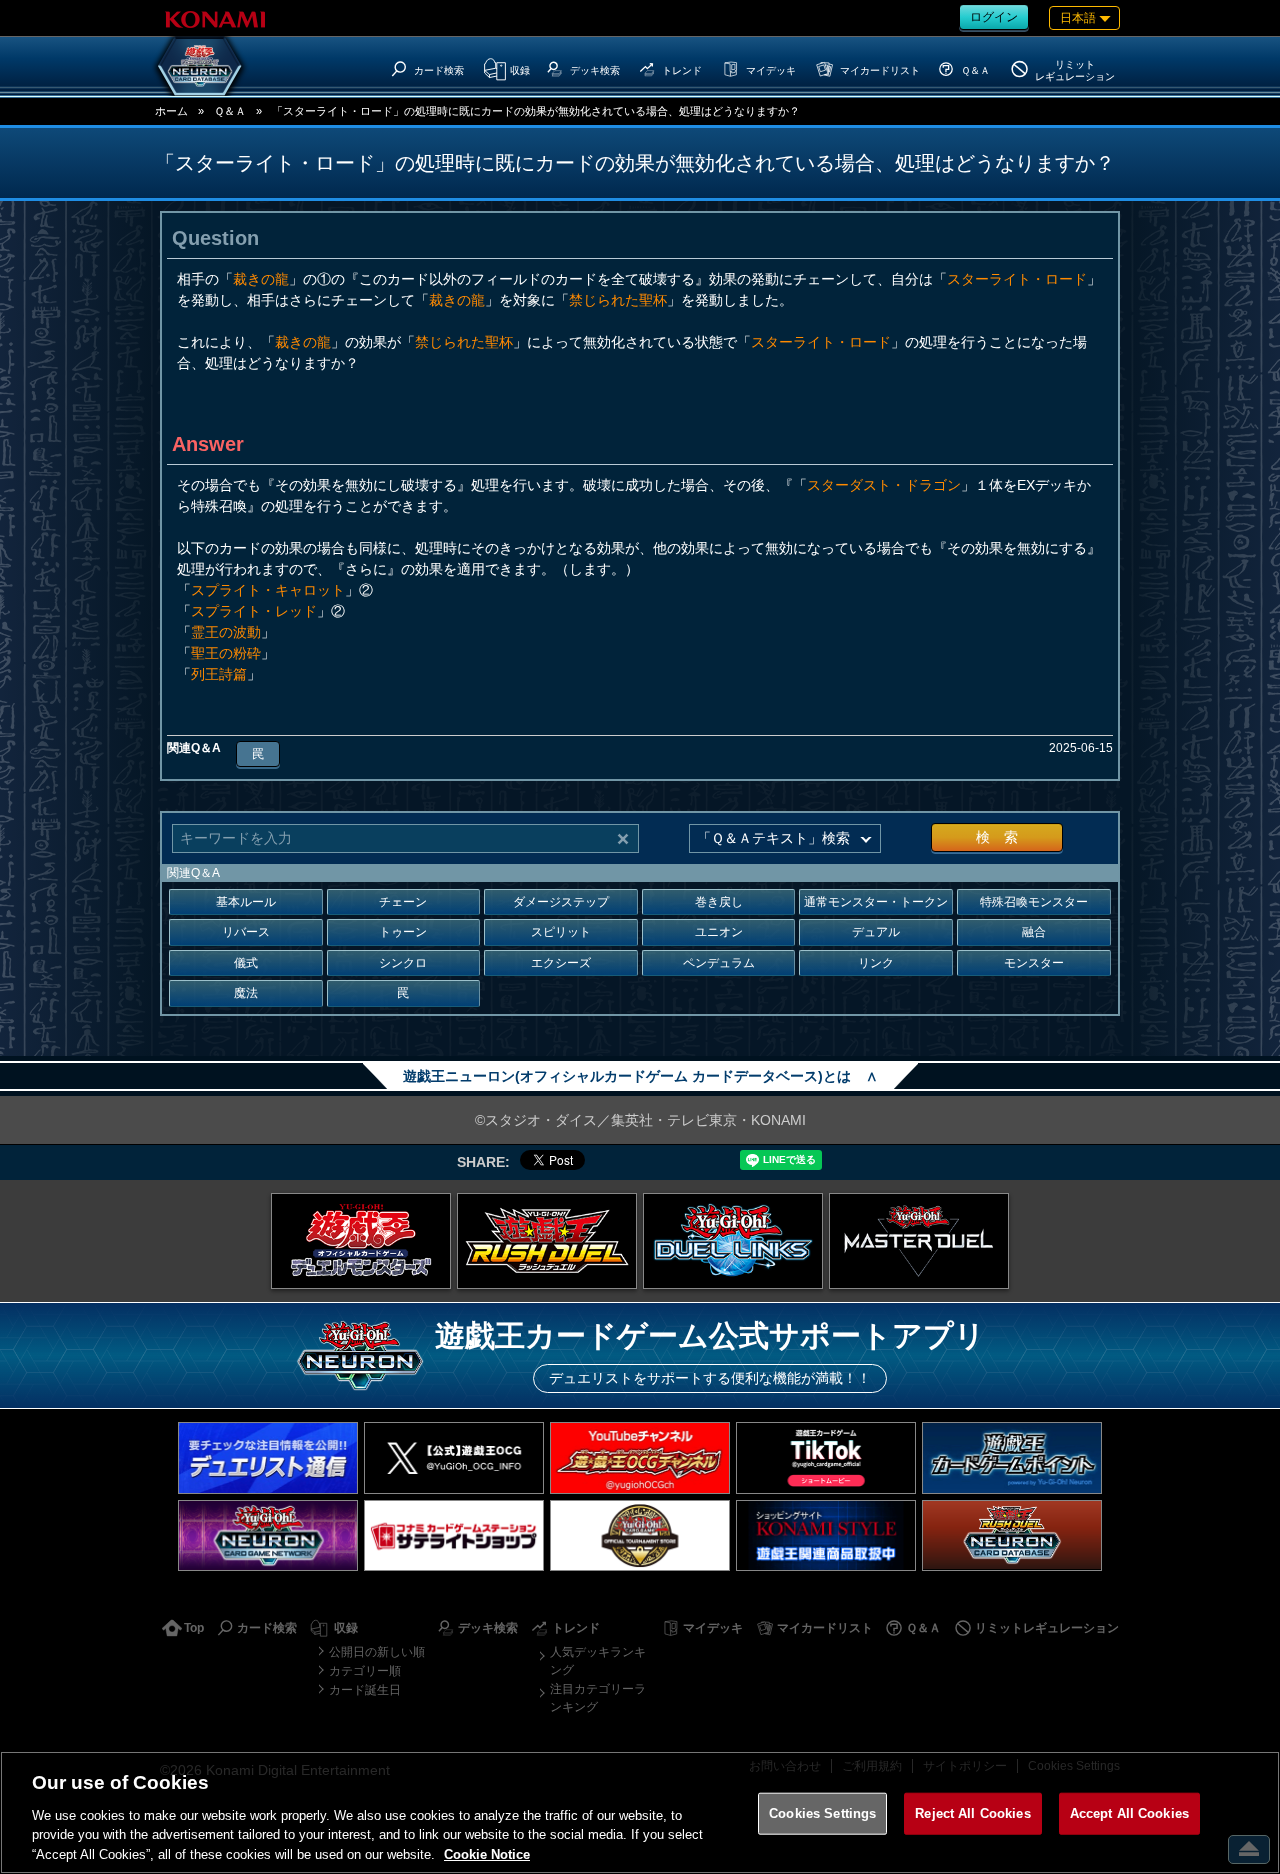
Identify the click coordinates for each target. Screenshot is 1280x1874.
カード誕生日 (365, 1690)
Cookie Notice (487, 1853)
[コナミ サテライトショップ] (454, 1535)
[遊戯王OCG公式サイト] (361, 1241)
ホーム (171, 111)
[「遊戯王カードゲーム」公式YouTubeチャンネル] (640, 1457)
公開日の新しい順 (377, 1652)
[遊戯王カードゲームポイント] (1012, 1457)
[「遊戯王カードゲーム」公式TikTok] (826, 1457)
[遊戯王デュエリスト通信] (268, 1457)
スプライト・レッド (254, 611)
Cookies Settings (822, 1813)
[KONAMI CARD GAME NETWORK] (268, 1535)
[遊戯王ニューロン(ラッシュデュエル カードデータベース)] (1012, 1535)
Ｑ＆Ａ (230, 111)
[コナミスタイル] (826, 1535)
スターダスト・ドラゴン (884, 485)
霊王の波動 (226, 632)
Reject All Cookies (972, 1813)
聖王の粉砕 (226, 653)
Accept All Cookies (1129, 1813)
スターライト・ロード (1017, 279)
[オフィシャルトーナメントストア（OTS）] (640, 1535)
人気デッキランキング (598, 1661)
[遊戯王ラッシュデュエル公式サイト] (547, 1241)
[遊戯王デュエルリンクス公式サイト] (733, 1241)
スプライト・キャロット (268, 590)
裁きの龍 (261, 279)
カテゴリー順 (365, 1671)
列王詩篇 (219, 674)
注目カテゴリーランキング (598, 1698)
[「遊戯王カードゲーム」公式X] (454, 1457)
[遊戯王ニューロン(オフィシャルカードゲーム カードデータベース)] (200, 66)
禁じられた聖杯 (618, 300)
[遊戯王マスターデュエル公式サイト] (919, 1241)
